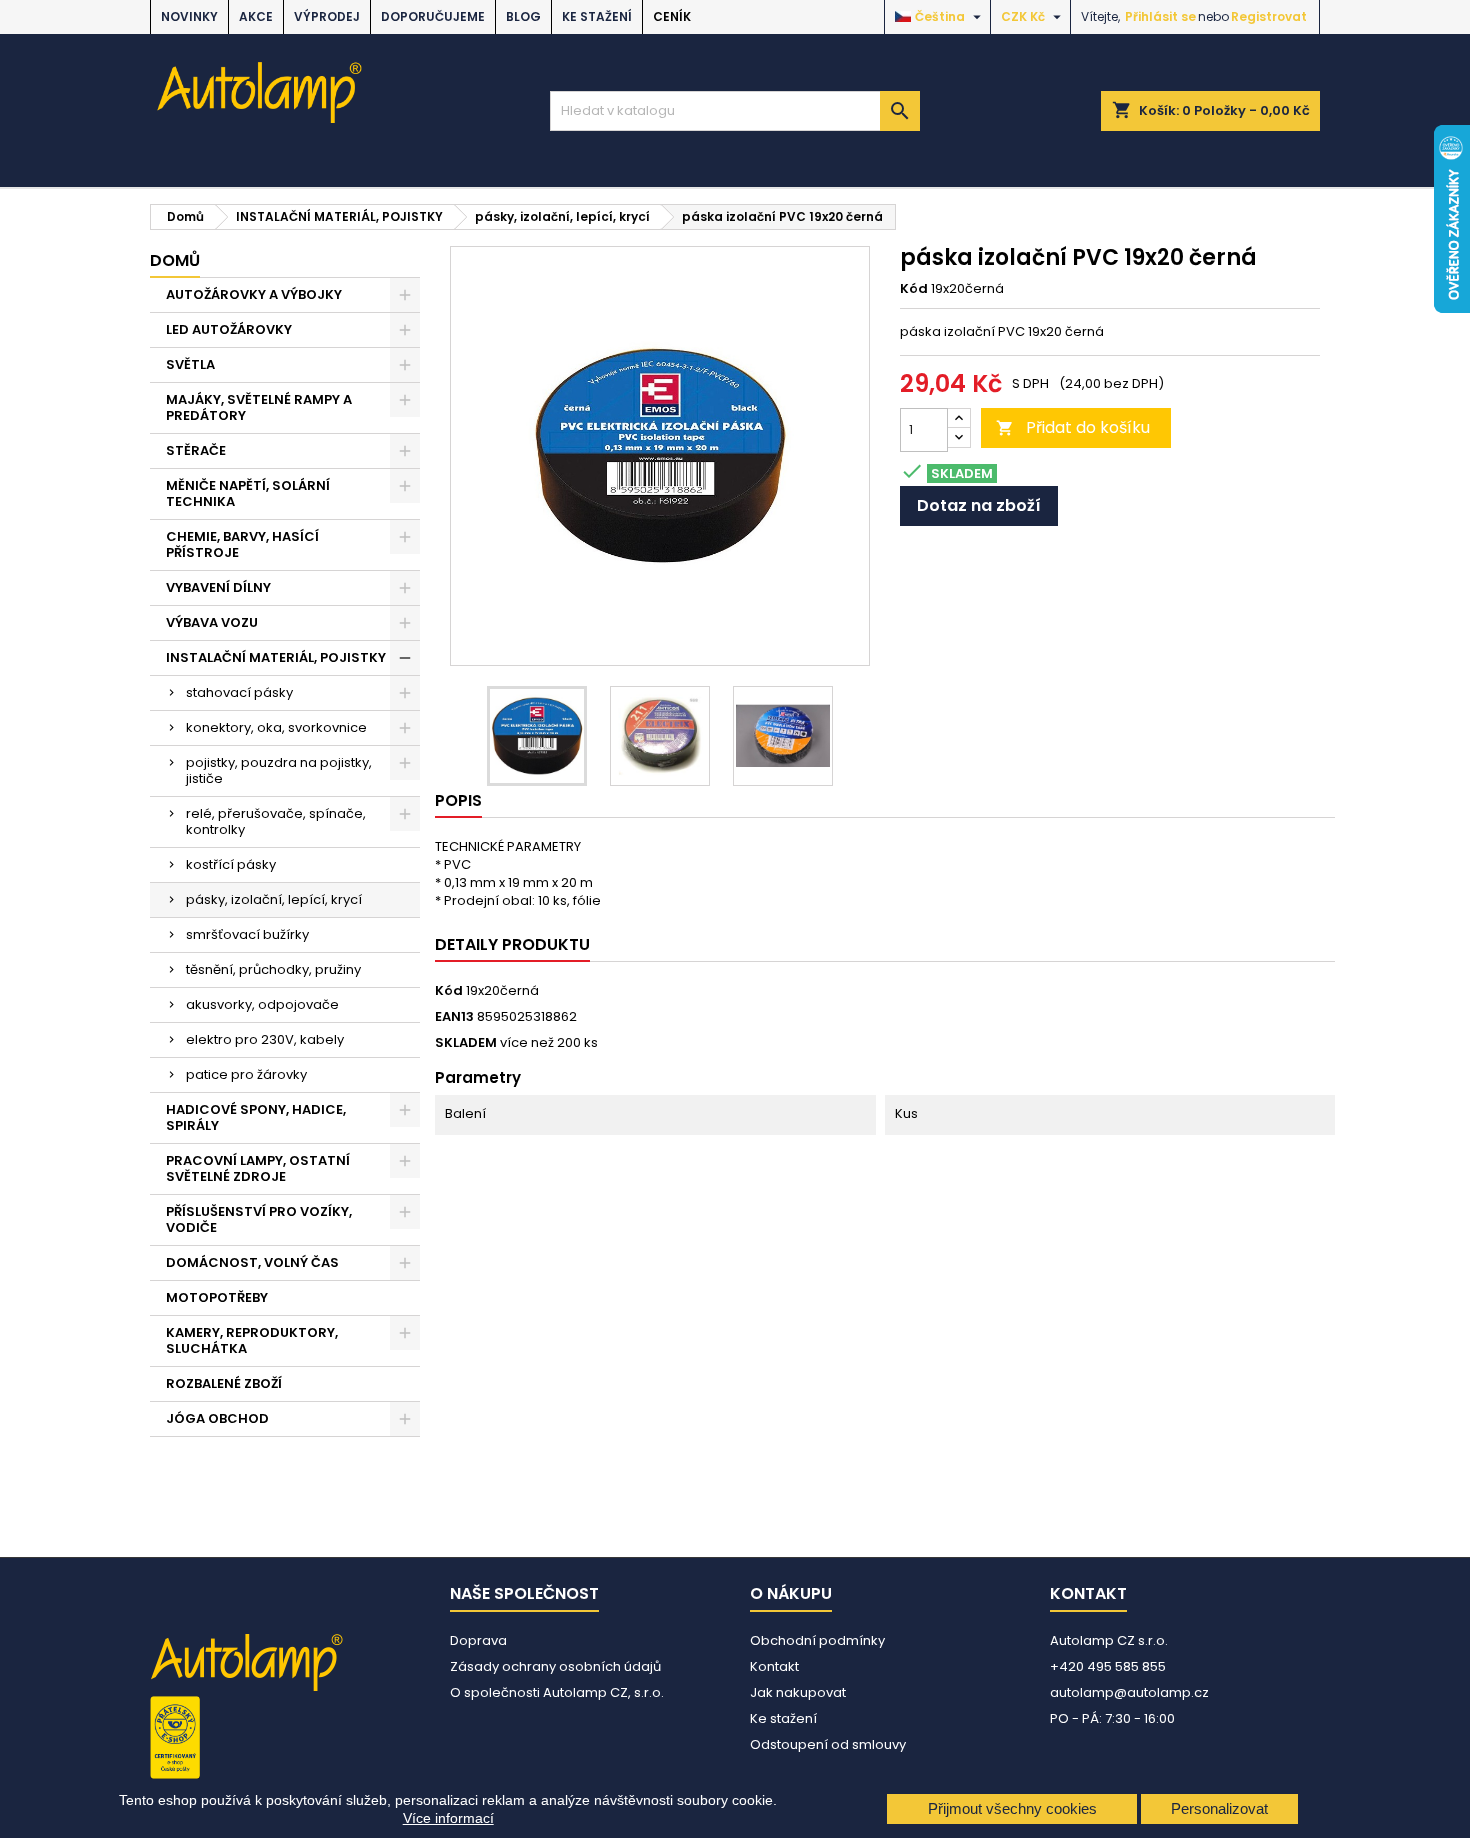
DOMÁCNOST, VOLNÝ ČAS (252, 1262)
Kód (914, 289)
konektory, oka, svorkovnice (276, 727)
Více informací (448, 1818)
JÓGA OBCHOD (217, 1418)
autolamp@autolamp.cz (1129, 1692)
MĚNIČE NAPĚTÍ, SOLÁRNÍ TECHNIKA (248, 493)
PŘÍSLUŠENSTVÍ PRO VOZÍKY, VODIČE (259, 1219)
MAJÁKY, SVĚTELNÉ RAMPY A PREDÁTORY (259, 407)
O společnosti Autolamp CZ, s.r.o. (557, 1692)
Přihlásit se (1160, 16)
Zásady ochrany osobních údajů (555, 1666)
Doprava (478, 1640)
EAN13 (454, 1017)
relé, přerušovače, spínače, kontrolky (276, 821)
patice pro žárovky (246, 1074)
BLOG (523, 16)
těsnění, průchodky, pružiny (273, 969)
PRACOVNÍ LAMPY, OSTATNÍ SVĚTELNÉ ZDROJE (258, 1168)
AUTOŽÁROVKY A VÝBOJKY (254, 294)
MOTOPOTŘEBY (217, 1297)
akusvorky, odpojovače (262, 1004)
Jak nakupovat (798, 1692)
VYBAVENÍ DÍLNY (218, 587)
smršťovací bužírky (247, 934)
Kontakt (774, 1666)
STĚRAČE (196, 450)
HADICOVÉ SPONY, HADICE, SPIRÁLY (256, 1117)
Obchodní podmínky (817, 1640)
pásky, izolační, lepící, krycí (274, 899)
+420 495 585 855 (1108, 1666)
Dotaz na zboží (979, 505)
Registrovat (1269, 16)
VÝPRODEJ (327, 16)
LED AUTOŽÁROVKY (229, 329)
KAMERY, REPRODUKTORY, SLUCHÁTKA (252, 1340)
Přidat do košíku (1073, 427)
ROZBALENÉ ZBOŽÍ (224, 1383)
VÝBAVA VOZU (212, 622)
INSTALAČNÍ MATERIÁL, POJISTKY (276, 657)
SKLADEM (466, 1043)
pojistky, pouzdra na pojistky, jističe (279, 770)
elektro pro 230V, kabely (265, 1039)
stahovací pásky (239, 692)
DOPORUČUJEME (433, 16)
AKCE (256, 16)
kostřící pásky (231, 864)
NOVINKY (189, 16)
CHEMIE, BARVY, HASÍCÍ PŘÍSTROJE (242, 544)
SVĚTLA (190, 364)
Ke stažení (597, 16)
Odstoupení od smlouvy (828, 1744)
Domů (175, 260)
